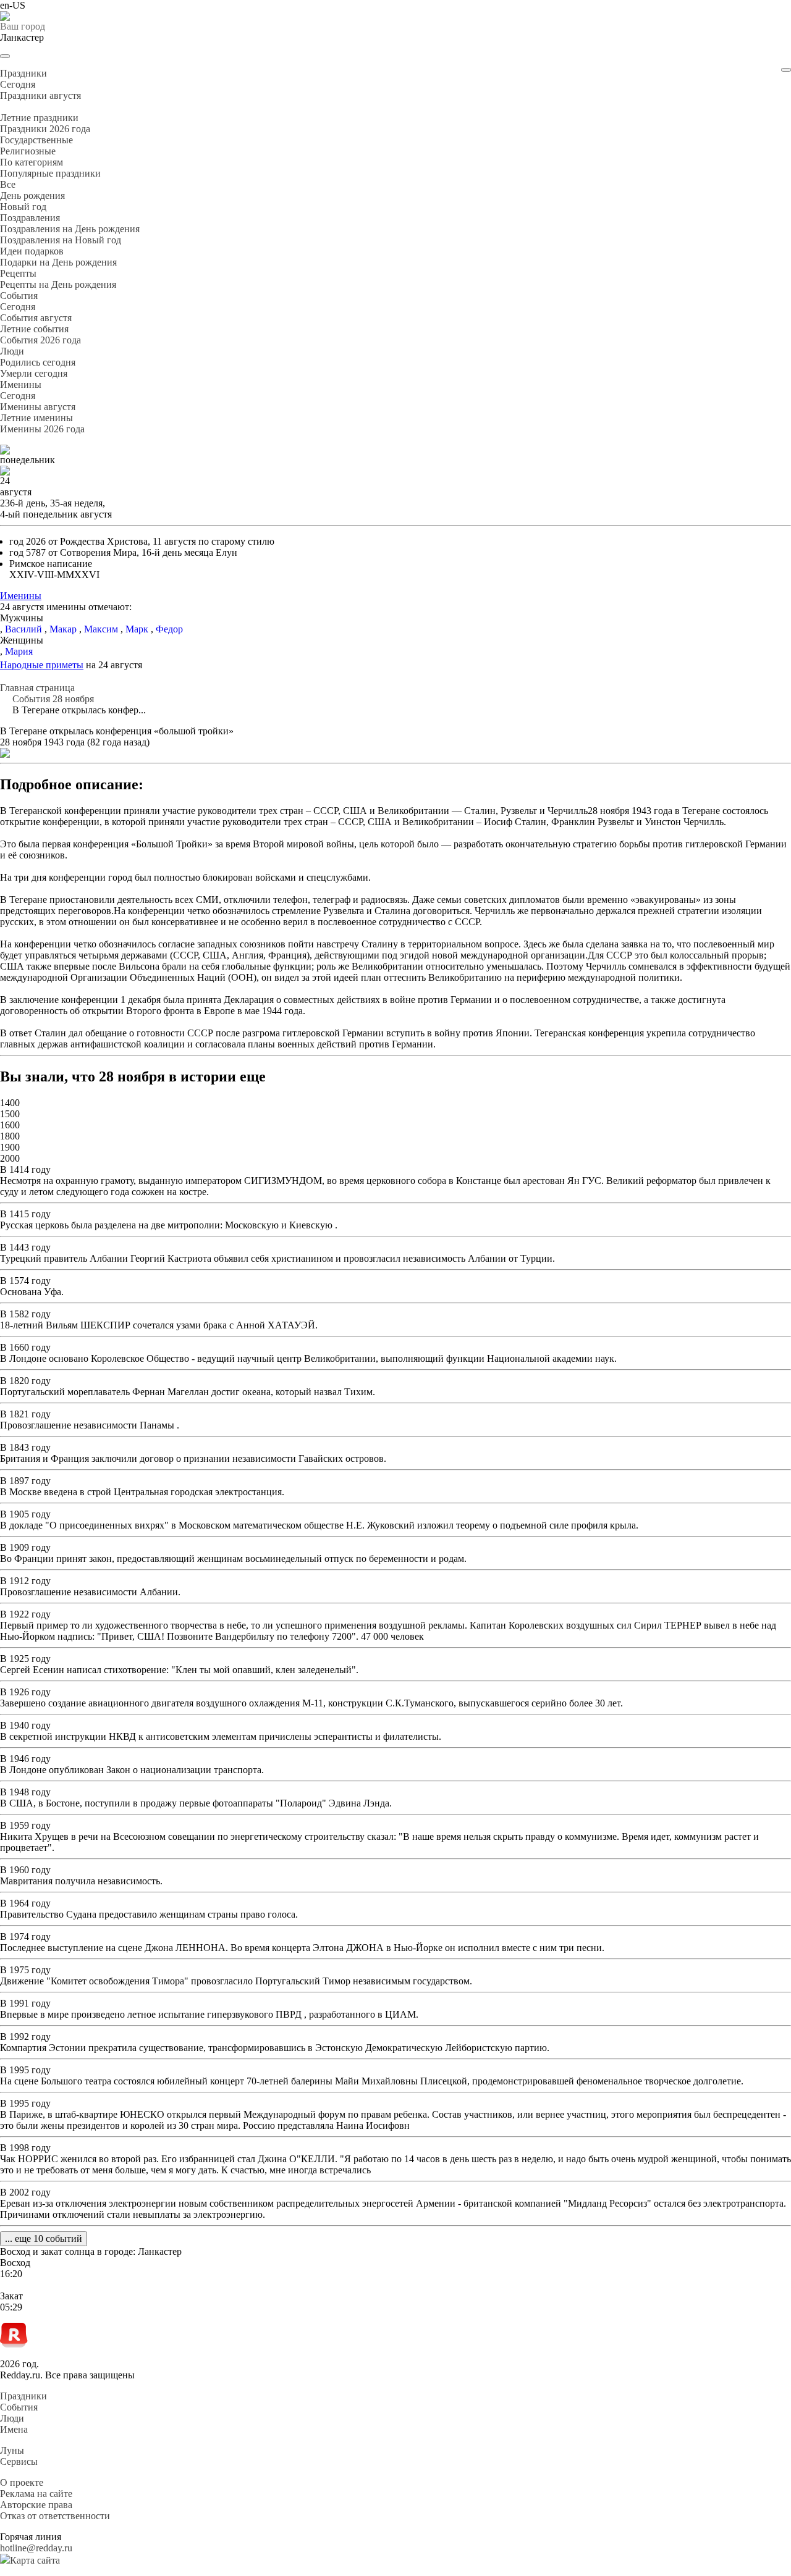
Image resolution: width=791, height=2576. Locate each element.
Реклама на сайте (36, 2494)
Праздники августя (40, 95)
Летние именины (36, 418)
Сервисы (19, 2461)
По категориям (32, 162)
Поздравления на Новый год (61, 240)
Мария (19, 651)
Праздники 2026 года (45, 129)
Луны (12, 2450)
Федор (169, 629)
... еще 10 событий (44, 2238)
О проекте (22, 2482)
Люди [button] (12, 351)
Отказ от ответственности (55, 2516)
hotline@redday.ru (36, 2548)
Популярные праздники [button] (50, 173)
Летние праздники (39, 118)
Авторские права (36, 2505)
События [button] (19, 296)
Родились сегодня (38, 362)
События (19, 2407)
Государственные (36, 140)
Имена (14, 2429)
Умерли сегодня (34, 373)
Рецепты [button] (18, 273)
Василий (23, 629)
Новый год (23, 207)
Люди (12, 2418)
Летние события (34, 329)
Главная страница (37, 688)
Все (8, 184)
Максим (101, 629)
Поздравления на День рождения (70, 229)
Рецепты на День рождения (58, 284)
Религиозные (28, 151)
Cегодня (18, 84)
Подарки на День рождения (58, 262)
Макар (63, 629)
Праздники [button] (23, 73)
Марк (137, 629)
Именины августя (38, 407)
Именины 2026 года (42, 429)
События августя (36, 318)
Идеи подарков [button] (32, 251)
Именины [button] (21, 384)
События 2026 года (40, 340)
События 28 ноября (53, 699)
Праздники (23, 2396)
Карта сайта (35, 2560)
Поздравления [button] (30, 218)
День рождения (32, 195)
